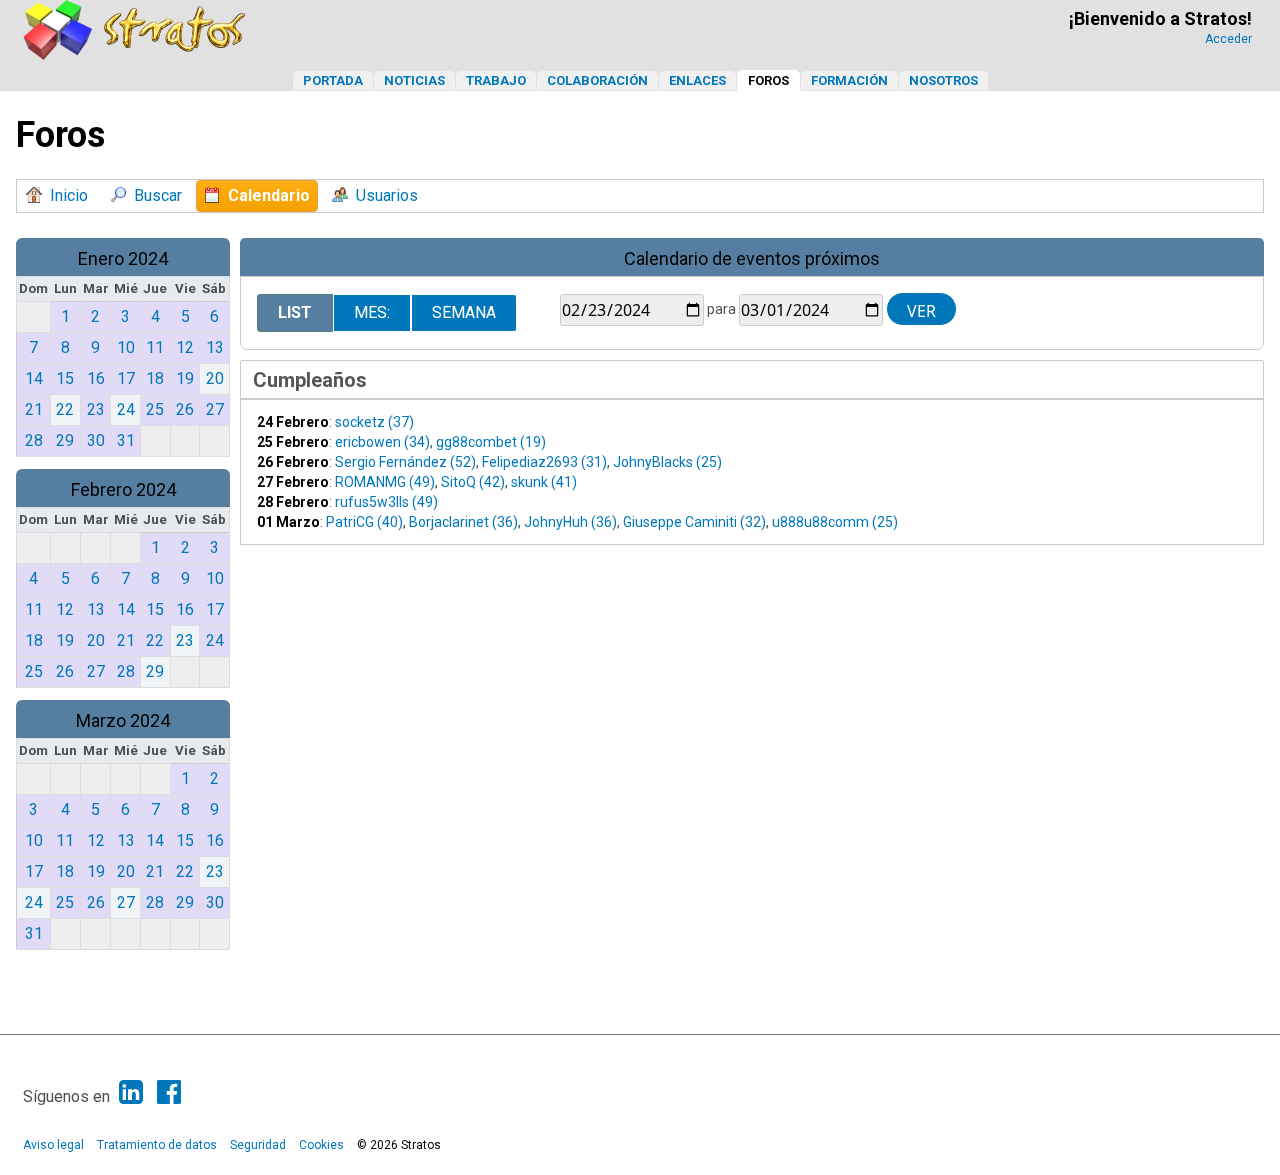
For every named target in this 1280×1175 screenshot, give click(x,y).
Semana (464, 312)
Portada (333, 80)
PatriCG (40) (364, 522)
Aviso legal (53, 1145)
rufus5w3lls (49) (386, 502)
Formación (849, 80)
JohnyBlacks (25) (667, 462)
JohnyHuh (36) (570, 522)
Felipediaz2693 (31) (544, 462)
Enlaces (697, 80)
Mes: (372, 312)
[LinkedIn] (131, 1092)
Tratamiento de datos (157, 1145)
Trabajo (496, 80)
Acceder (1228, 39)
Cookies (321, 1145)
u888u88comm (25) (835, 522)
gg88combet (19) (491, 442)
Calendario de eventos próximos (752, 258)
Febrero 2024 (123, 489)
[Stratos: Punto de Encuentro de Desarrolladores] (135, 54)
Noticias (414, 80)
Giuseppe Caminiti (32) (694, 522)
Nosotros (943, 80)
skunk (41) (544, 482)
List (295, 312)
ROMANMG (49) (385, 482)
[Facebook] (169, 1092)
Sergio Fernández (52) (405, 462)
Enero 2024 (123, 258)
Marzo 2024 (123, 720)
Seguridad (258, 1145)
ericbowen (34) (382, 442)
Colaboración (597, 80)
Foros (768, 80)
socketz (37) (374, 422)
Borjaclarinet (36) (463, 522)
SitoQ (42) (473, 482)
